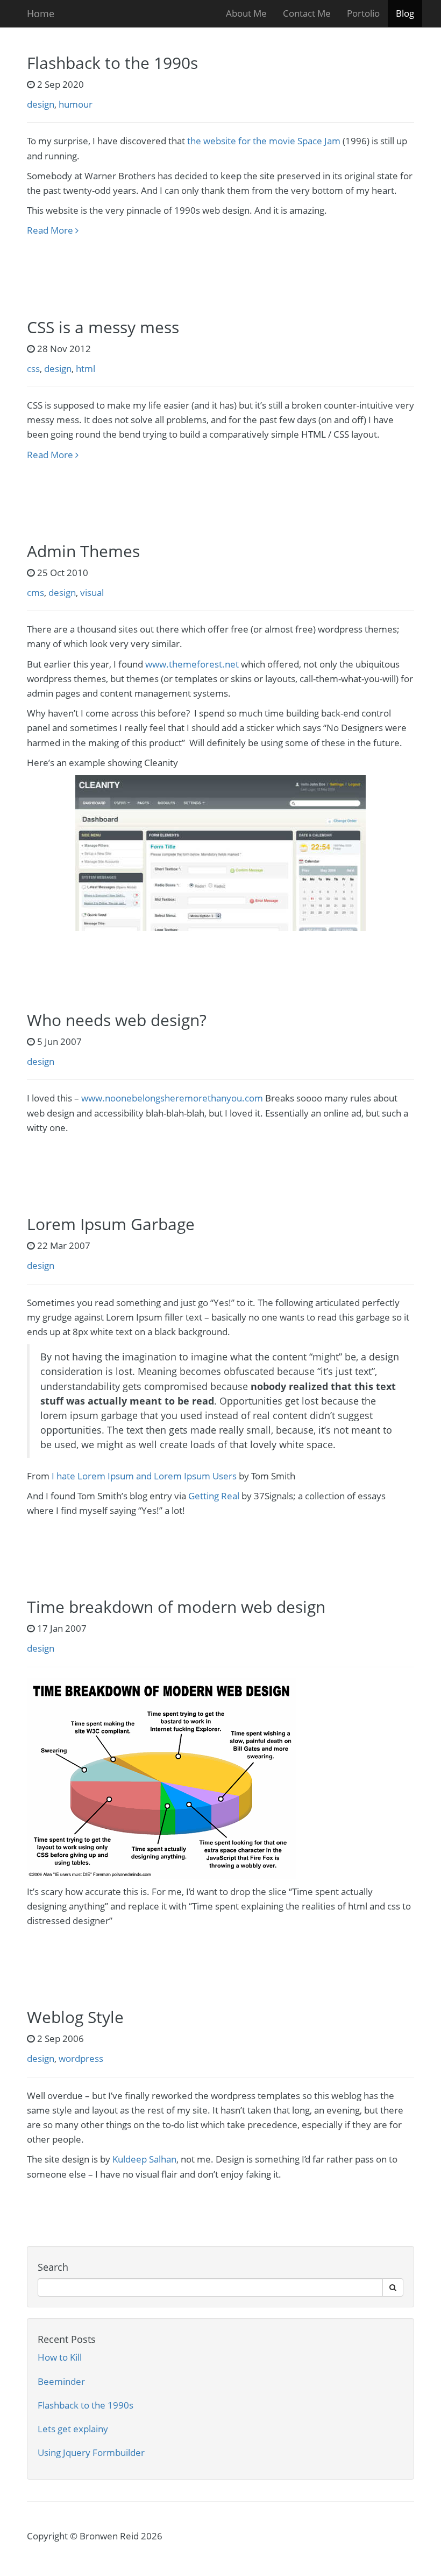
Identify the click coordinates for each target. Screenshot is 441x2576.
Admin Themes (83, 551)
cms (35, 592)
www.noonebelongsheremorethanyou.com (172, 1098)
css (33, 368)
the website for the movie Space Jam (264, 141)
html (86, 368)
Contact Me (307, 13)
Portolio (363, 13)
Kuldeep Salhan (144, 2159)
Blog (405, 13)
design (41, 104)
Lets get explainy (73, 2429)
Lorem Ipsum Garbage (111, 1224)
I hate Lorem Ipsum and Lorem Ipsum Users (144, 1476)
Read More (51, 230)
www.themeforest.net (192, 664)
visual (92, 592)
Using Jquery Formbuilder (91, 2452)
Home (41, 13)
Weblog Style (75, 2017)
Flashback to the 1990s (112, 63)
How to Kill (60, 2357)
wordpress (81, 2058)
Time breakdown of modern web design (176, 1607)
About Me (246, 13)
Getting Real (214, 1496)
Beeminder (61, 2381)
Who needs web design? (117, 1020)
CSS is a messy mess (103, 327)
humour (76, 104)
